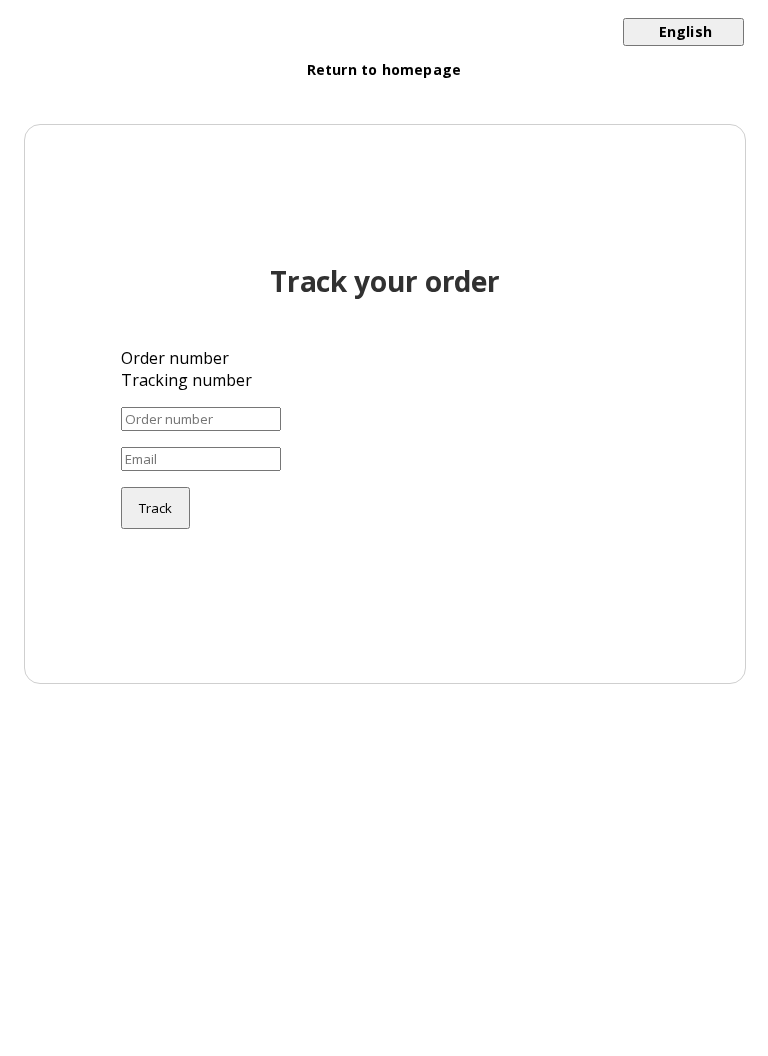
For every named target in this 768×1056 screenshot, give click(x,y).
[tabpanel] (385, 468)
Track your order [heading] (385, 281)
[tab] (385, 358)
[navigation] (384, 58)
